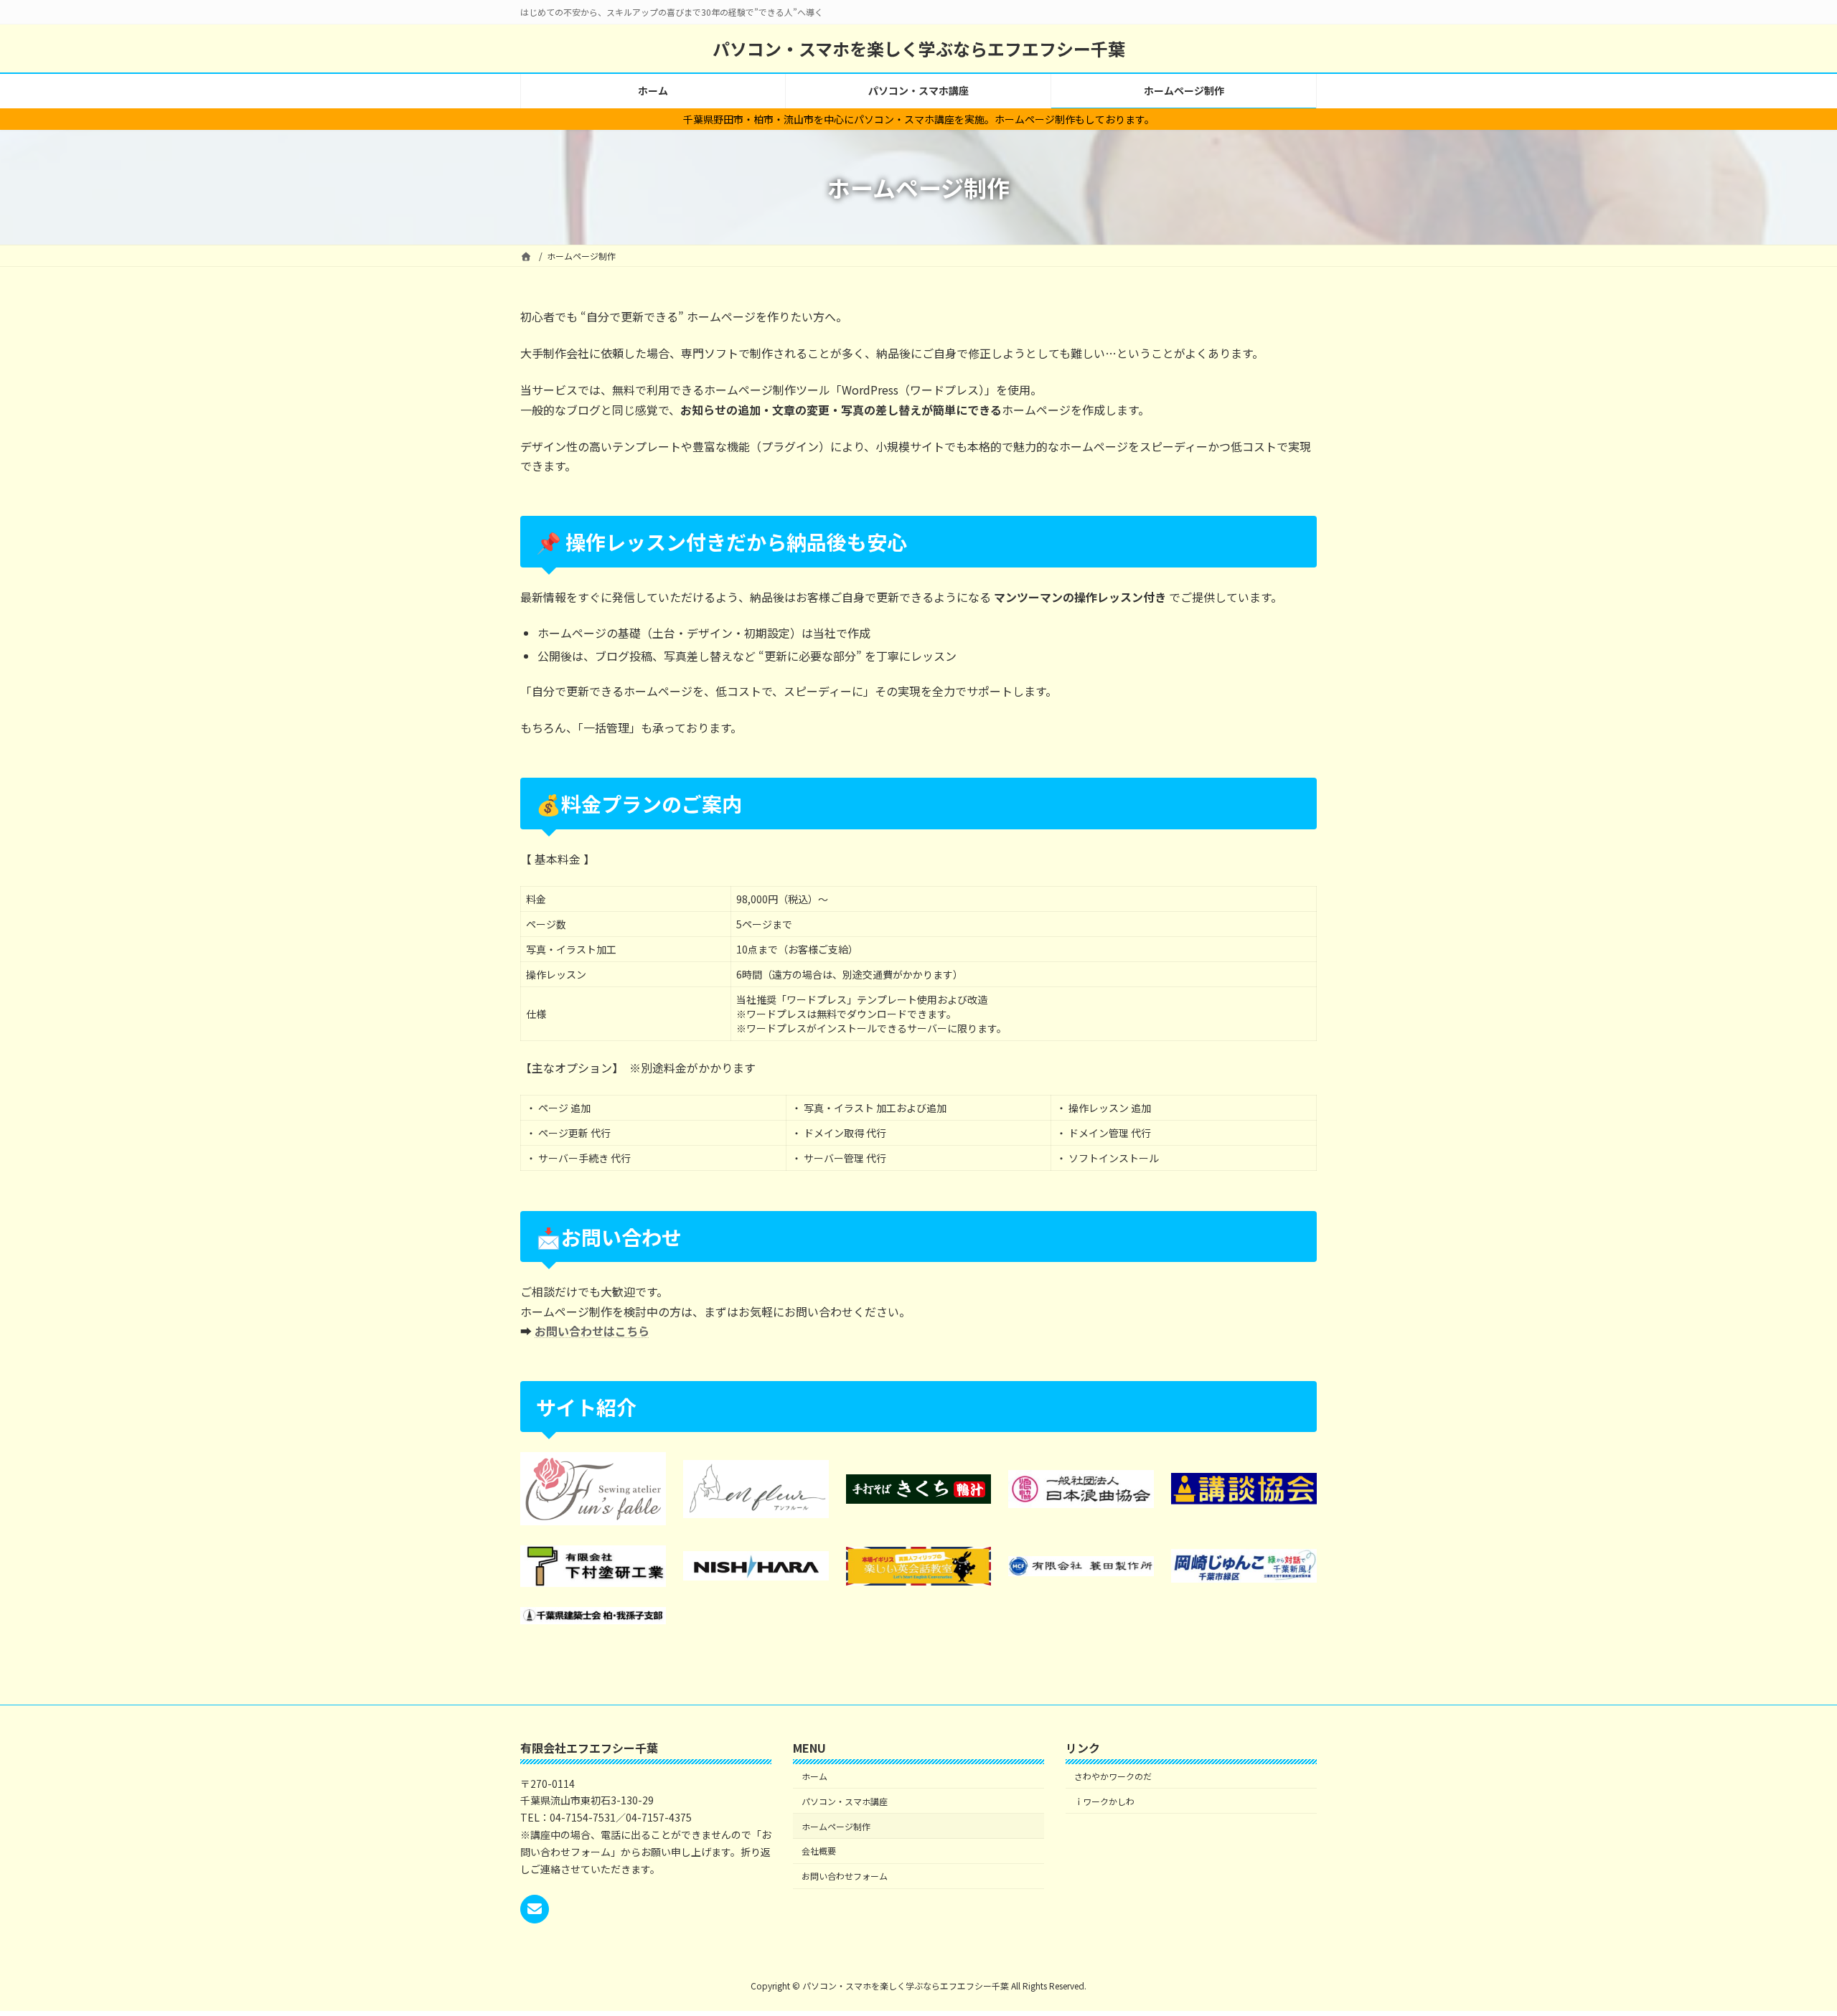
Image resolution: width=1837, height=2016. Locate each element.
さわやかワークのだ (1113, 1776)
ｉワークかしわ (1104, 1801)
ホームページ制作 (836, 1826)
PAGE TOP (1785, 1942)
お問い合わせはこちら (592, 1331)
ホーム (814, 1776)
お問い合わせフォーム (845, 1876)
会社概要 (819, 1851)
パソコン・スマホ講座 (845, 1801)
